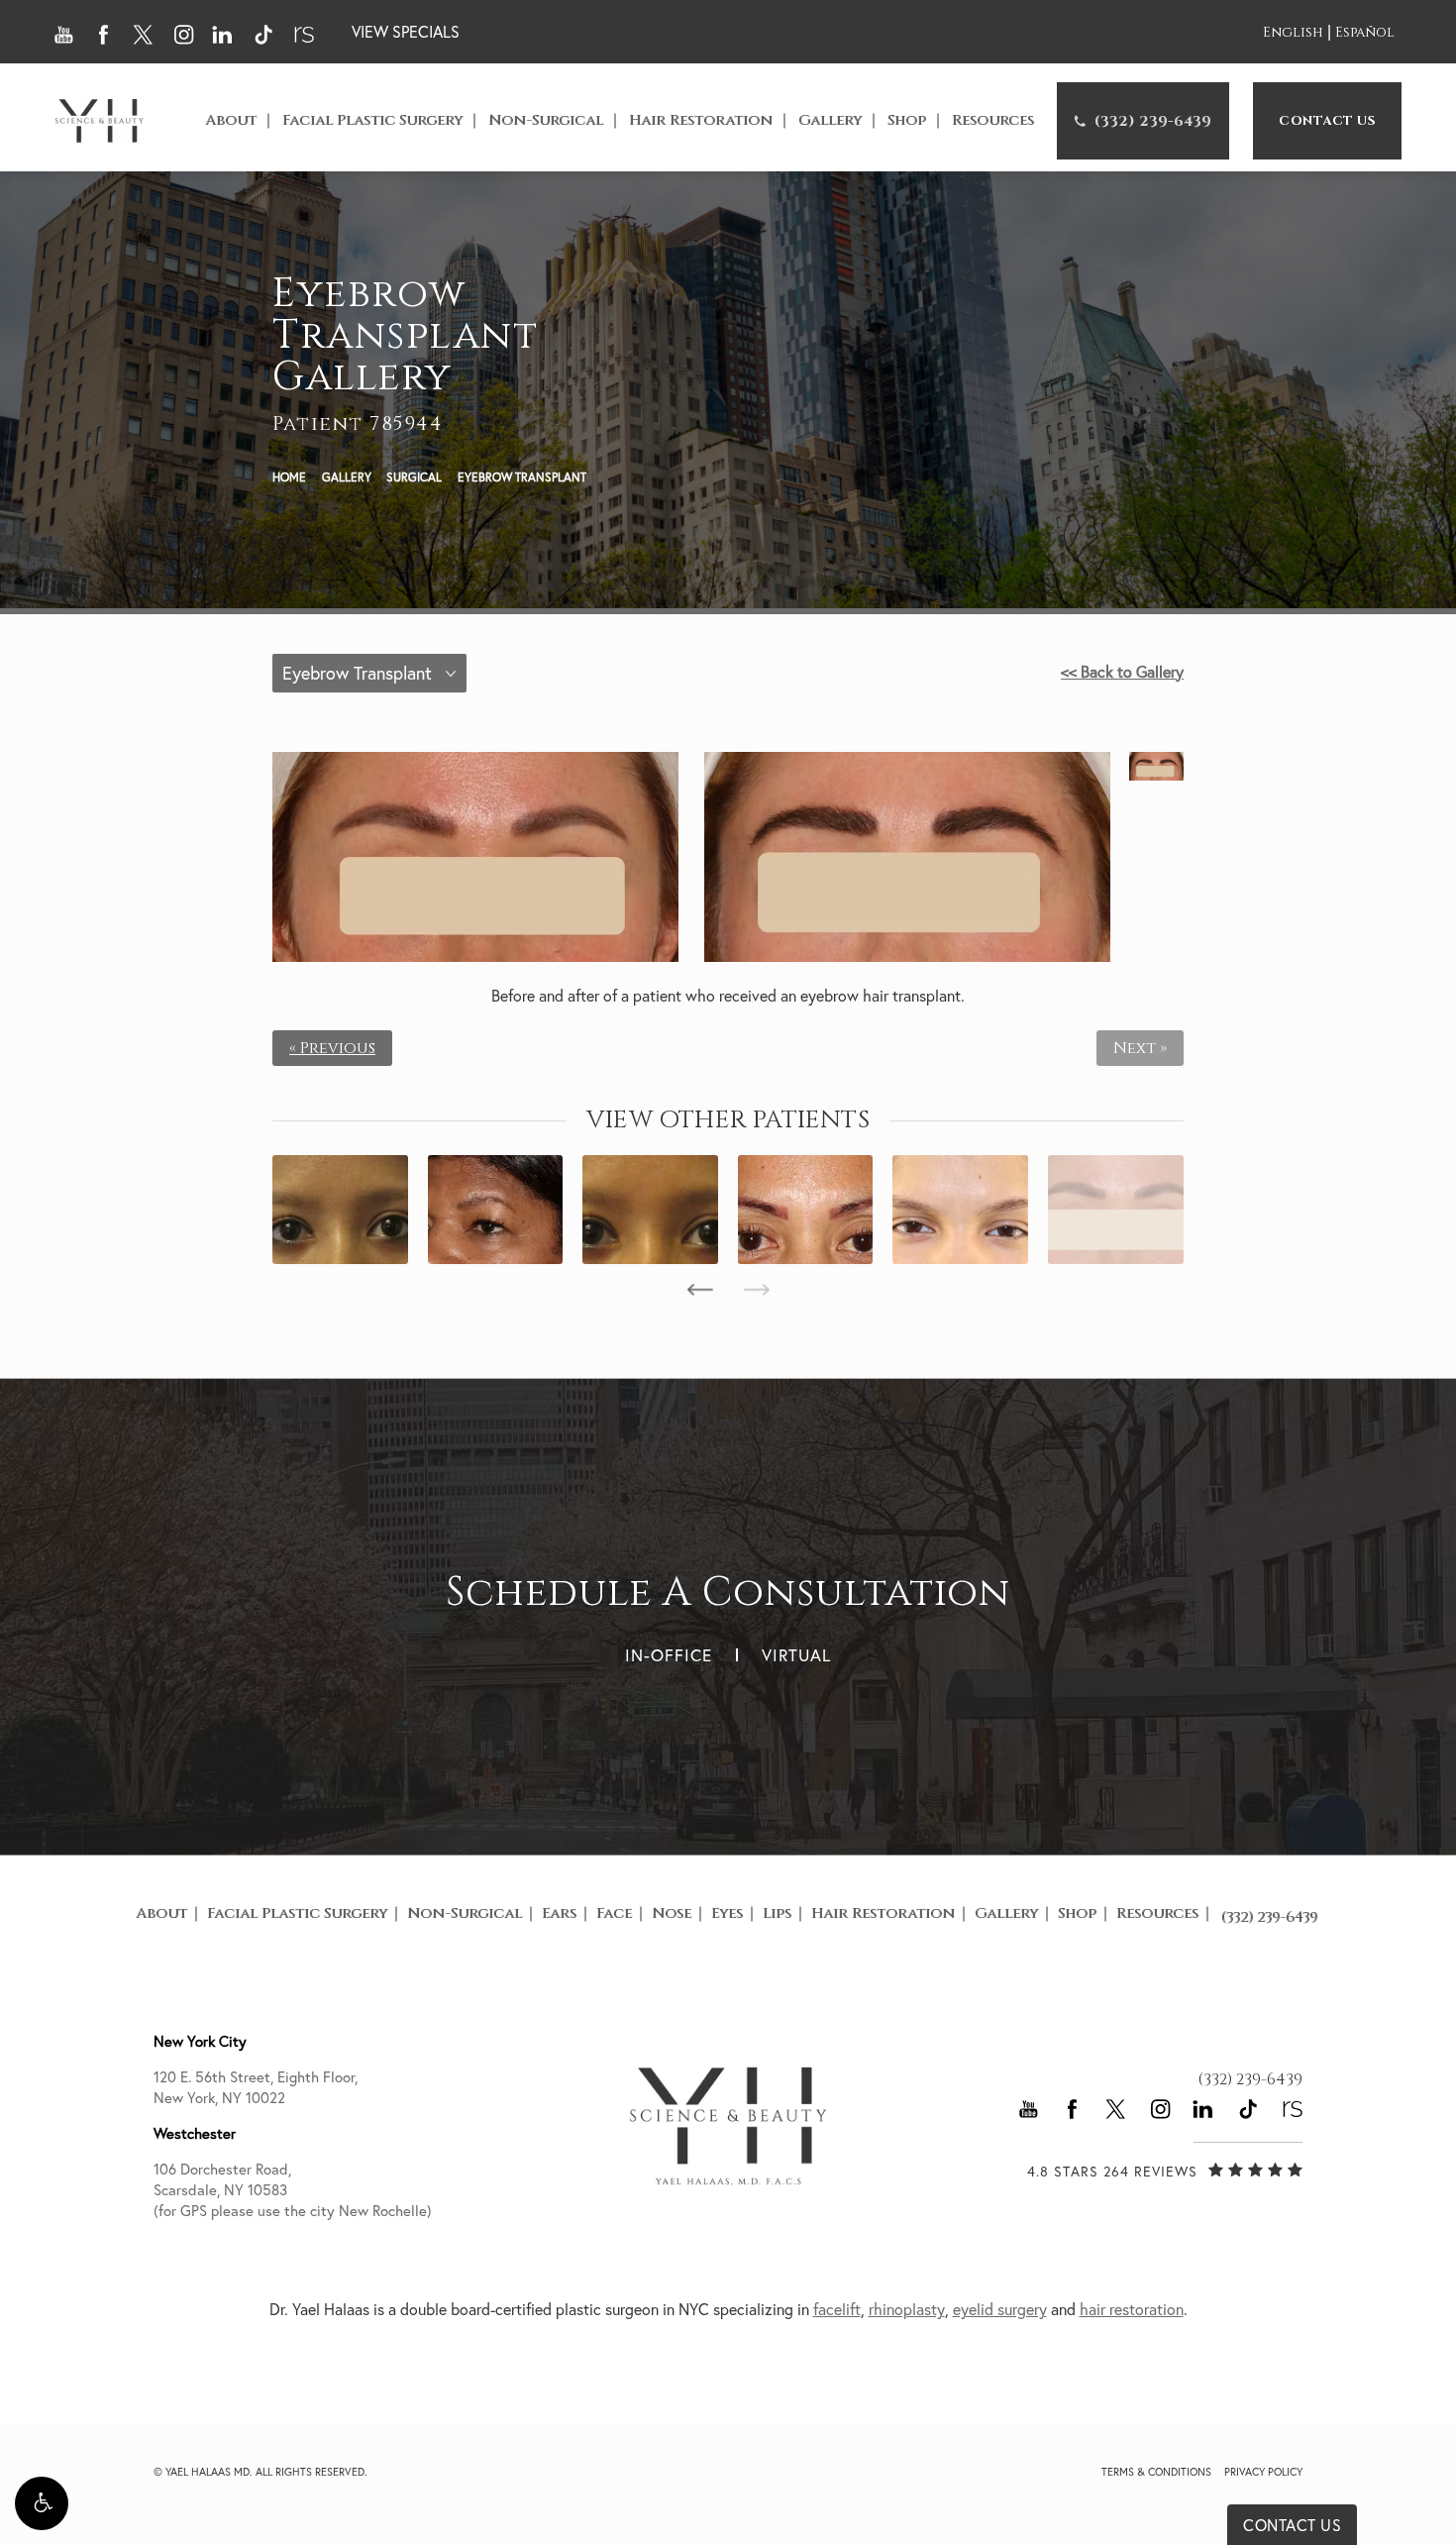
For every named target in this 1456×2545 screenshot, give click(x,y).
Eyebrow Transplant (522, 477)
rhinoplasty (907, 2309)
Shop (907, 120)
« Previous (332, 1048)
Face (614, 1913)
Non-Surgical (546, 120)
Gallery (830, 120)
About (231, 120)
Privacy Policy (1263, 2472)
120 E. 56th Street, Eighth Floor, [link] (256, 2087)
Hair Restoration (701, 120)
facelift (837, 2309)
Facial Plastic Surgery (372, 120)
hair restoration (1132, 2309)
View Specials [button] (406, 32)
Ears (559, 1913)
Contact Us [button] (1292, 2525)
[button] (42, 2503)
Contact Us (1327, 121)
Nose (672, 1913)
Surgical (414, 477)
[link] (1143, 121)
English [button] (1293, 33)
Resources (993, 120)
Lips (777, 1913)
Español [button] (1365, 33)
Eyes (727, 1913)
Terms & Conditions (1156, 2472)
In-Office (669, 1655)
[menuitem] (1143, 121)
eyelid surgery (1000, 2309)
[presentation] (700, 1290)
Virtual (796, 1655)
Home (289, 477)
